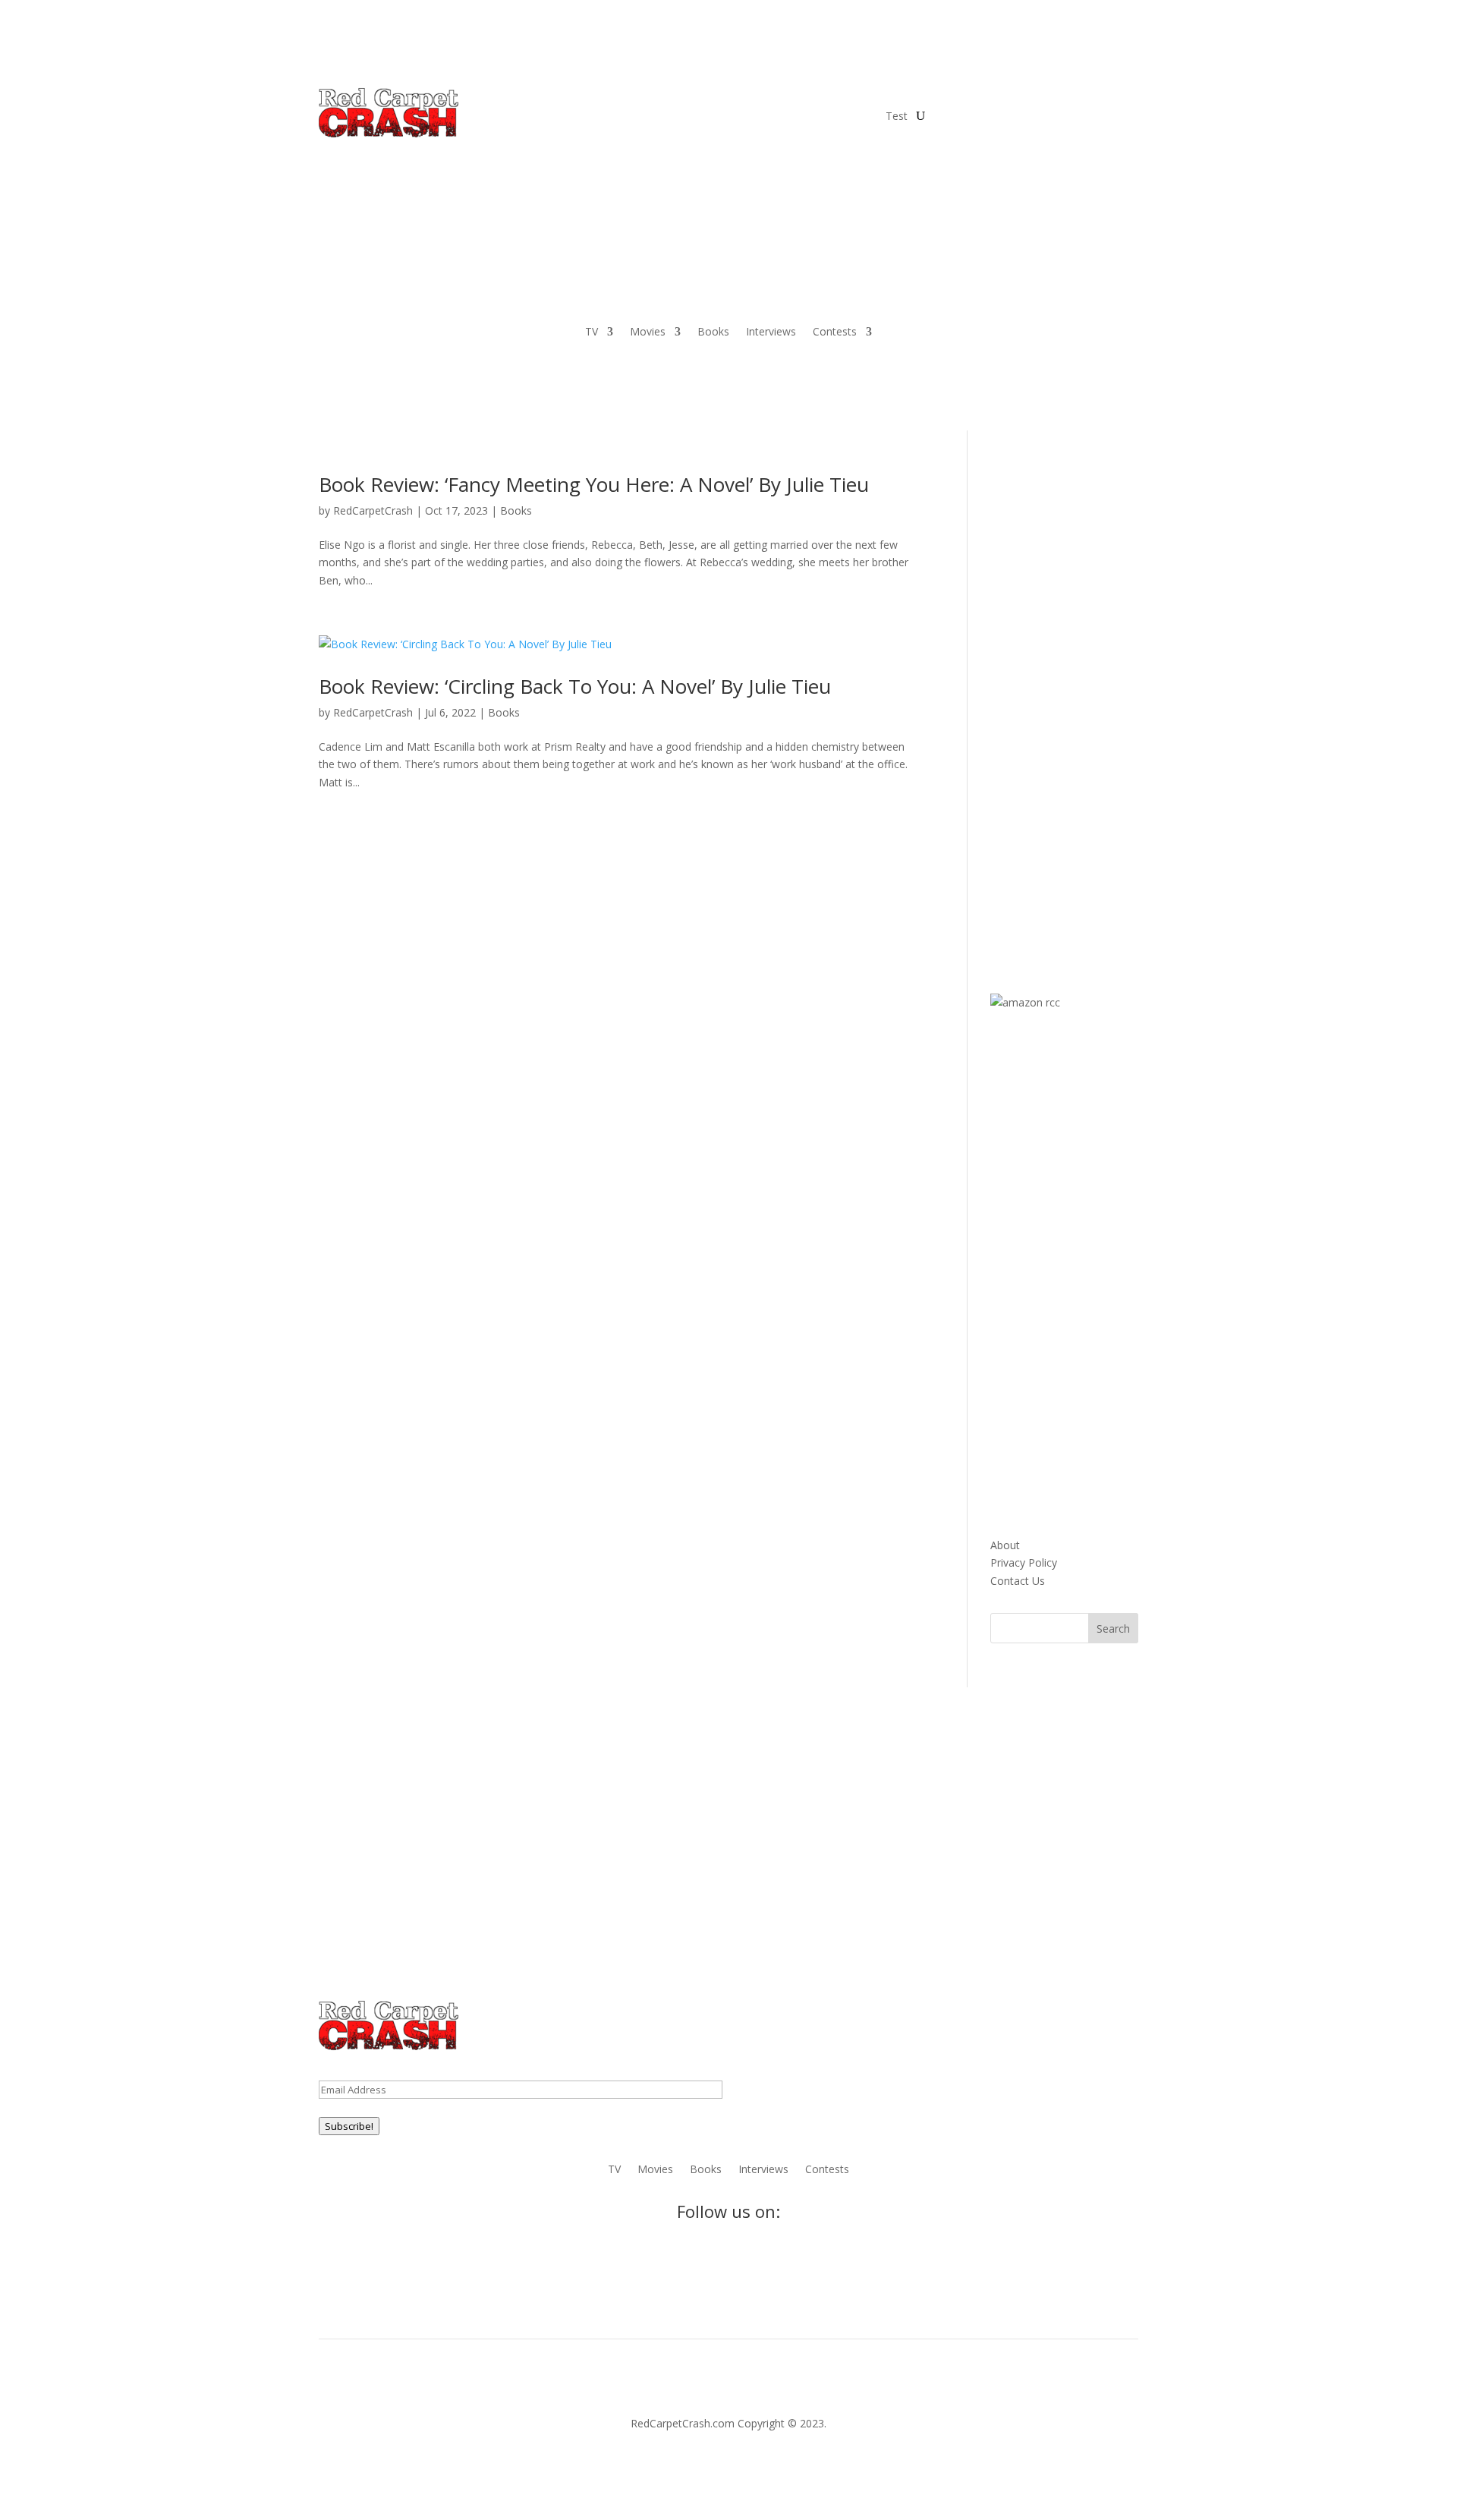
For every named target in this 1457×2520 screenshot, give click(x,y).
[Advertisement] (1104, 702)
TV (592, 332)
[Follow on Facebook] (946, 99)
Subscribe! (349, 2126)
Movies (648, 332)
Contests (835, 332)
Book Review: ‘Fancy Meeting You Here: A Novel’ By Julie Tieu (594, 484)
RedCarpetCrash (373, 510)
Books (713, 332)
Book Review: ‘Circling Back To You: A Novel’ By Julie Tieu (575, 686)
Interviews (771, 332)
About (1005, 1545)
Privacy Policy (1024, 1562)
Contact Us (1018, 1581)
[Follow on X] (976, 99)
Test (897, 116)
